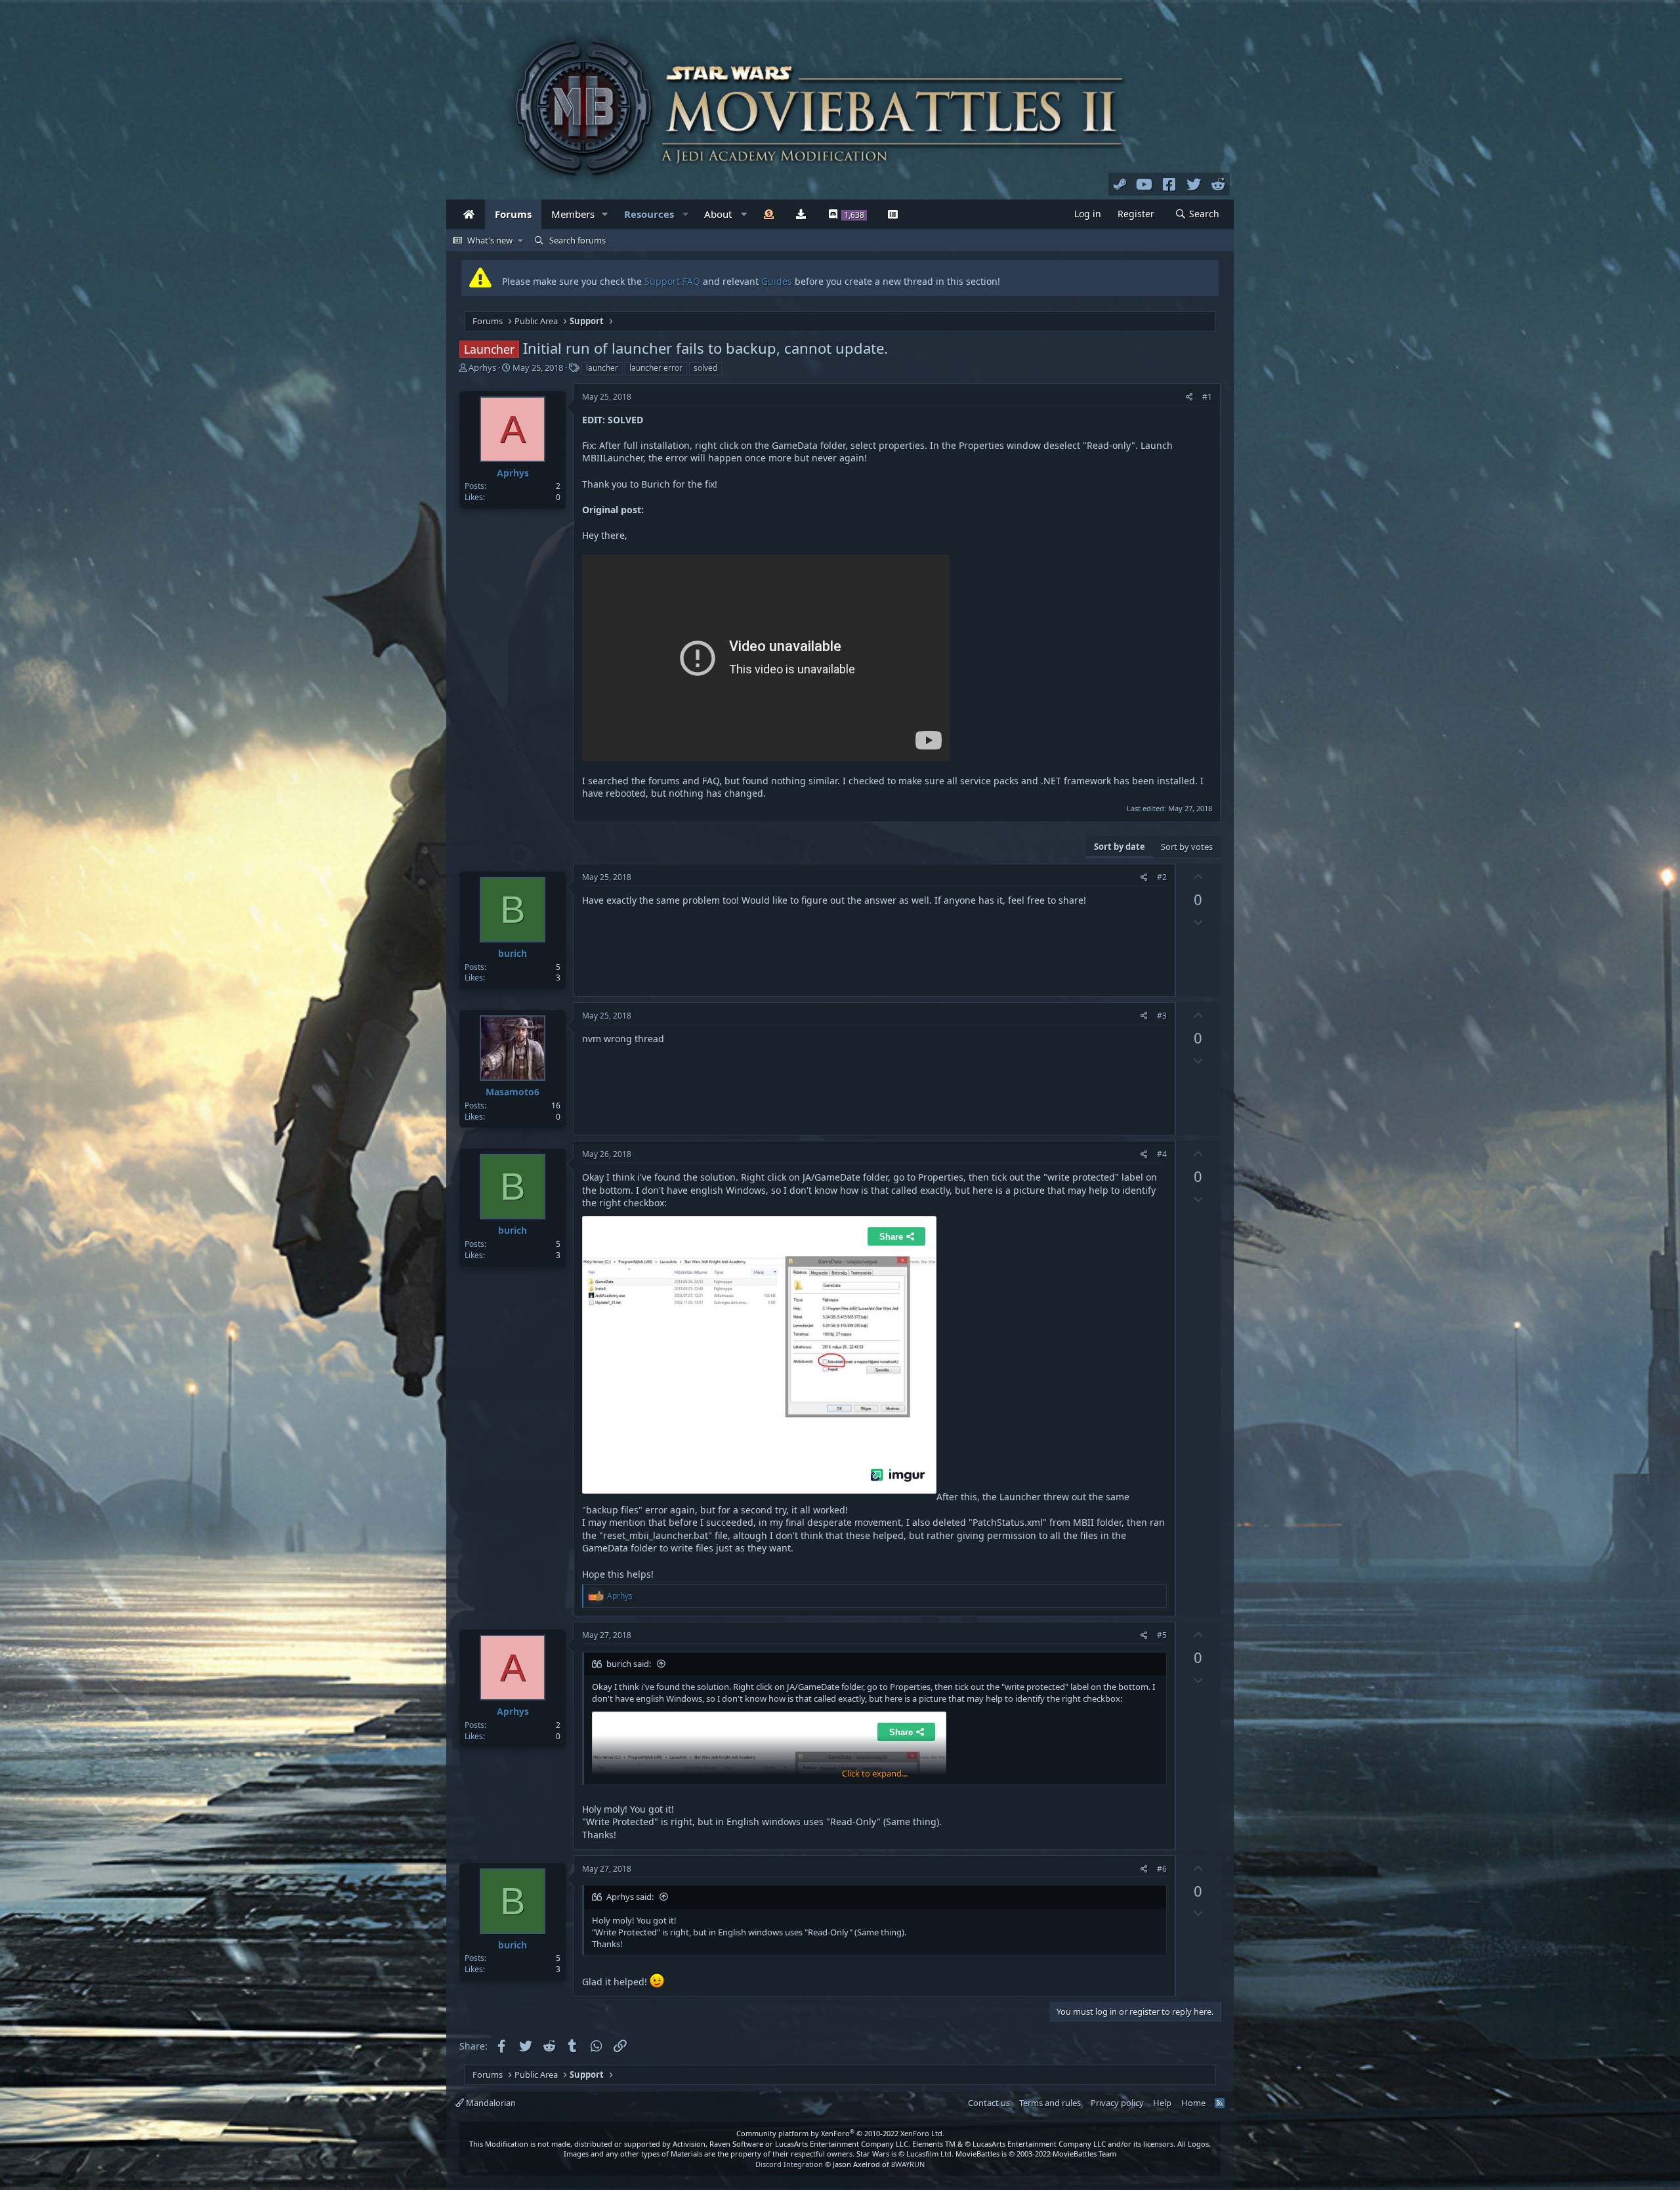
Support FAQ (674, 281)
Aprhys (482, 368)
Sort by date (1120, 847)
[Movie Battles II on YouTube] (1144, 184)
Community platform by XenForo (840, 2133)
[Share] (1189, 397)
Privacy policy (1117, 2103)
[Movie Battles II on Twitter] (1194, 184)
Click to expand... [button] (875, 1773)
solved (705, 368)
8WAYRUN (908, 2164)
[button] (605, 214)
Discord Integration (789, 2164)
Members (573, 214)
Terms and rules (1050, 2103)
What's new (490, 240)
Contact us (989, 2103)
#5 (1162, 1635)
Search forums (577, 240)
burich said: (629, 1664)
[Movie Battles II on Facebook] (1169, 184)
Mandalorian (490, 2103)
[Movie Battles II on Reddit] (1219, 184)
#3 (1162, 1016)
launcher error (656, 368)
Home (1193, 2103)
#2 (1162, 877)
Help (1162, 2103)
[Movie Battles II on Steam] (1120, 184)
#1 (1207, 397)
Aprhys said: (630, 1897)
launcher (602, 368)
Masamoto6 (513, 1092)
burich (513, 953)
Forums (513, 214)
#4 (1162, 1154)
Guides (777, 281)
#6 (1162, 1869)
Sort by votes (1187, 847)
